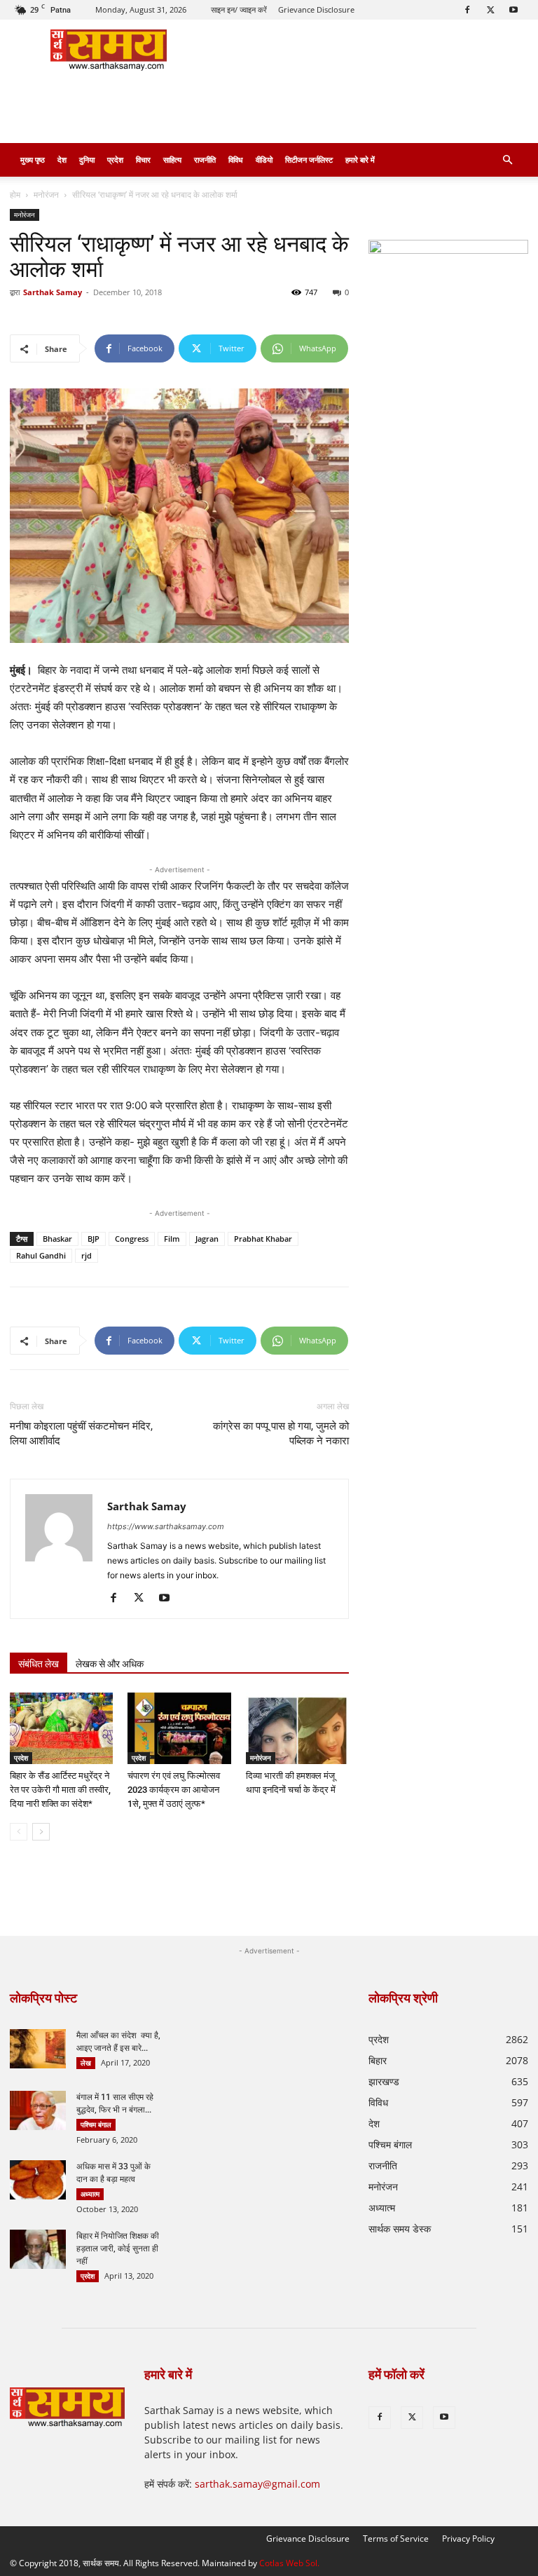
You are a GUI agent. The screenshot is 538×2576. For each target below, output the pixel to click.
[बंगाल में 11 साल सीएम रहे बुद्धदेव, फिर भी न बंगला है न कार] (38, 2110)
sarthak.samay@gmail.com (257, 2484)
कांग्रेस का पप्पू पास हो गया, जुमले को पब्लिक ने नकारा (281, 1433)
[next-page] (41, 1832)
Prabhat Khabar (263, 1239)
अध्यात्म (90, 2194)
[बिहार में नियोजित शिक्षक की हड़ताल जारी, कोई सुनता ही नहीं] (38, 2249)
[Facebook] (467, 10)
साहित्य (172, 160)
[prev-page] (19, 1832)
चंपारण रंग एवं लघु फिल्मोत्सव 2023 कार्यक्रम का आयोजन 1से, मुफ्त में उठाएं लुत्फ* (174, 1790)
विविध (236, 160)
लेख (86, 2063)
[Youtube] (513, 10)
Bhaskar (57, 1239)
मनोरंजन (46, 195)
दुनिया (87, 160)
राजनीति (205, 160)
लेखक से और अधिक (110, 1664)
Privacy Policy (468, 2538)
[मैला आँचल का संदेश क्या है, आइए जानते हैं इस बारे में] (38, 2049)
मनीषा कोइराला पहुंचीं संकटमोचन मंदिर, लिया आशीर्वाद (81, 1433)
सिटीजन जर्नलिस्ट (309, 160)
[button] (507, 160)
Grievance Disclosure (316, 9)
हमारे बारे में (360, 160)
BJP (94, 1239)
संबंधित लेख (39, 1664)
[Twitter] (490, 10)
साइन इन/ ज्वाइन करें (239, 9)
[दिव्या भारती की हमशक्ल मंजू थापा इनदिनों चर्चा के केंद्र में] (297, 1728)
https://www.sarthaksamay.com (166, 1526)
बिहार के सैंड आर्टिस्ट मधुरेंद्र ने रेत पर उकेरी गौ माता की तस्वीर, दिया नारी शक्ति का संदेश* (60, 1790)
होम (15, 195)
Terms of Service (396, 2538)
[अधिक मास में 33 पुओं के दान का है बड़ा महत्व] (38, 2180)
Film (172, 1239)
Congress (132, 1239)
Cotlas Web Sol (288, 2563)
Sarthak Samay (53, 292)
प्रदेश (115, 160)
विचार (143, 160)
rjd (87, 1255)
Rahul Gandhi (41, 1255)
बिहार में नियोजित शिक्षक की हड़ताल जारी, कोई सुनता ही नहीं (118, 2249)
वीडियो (264, 160)
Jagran (207, 1239)
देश (62, 160)
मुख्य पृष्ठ (33, 160)
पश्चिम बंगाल (96, 2124)
